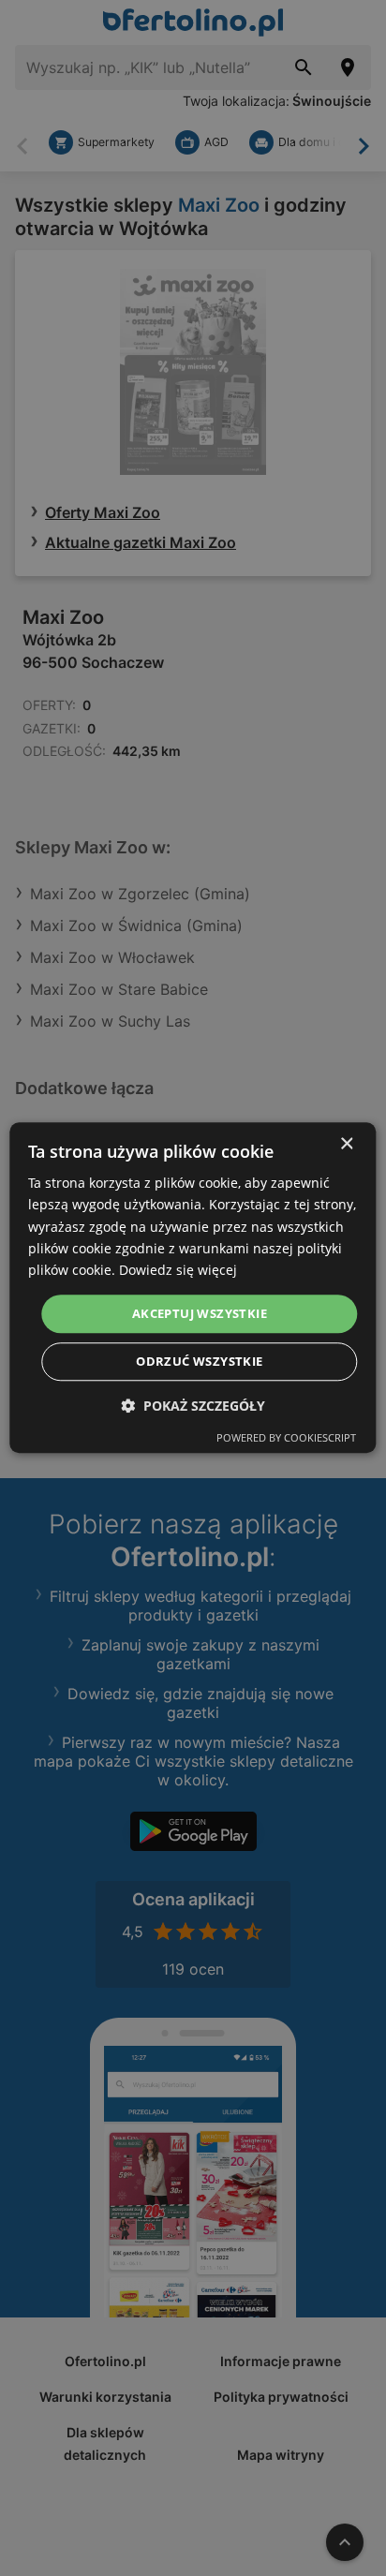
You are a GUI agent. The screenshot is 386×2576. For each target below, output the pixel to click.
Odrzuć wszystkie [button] (199, 1362)
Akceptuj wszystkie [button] (200, 1313)
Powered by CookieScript (286, 1438)
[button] (193, 1406)
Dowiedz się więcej (178, 1270)
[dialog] (193, 1288)
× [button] (346, 1144)
